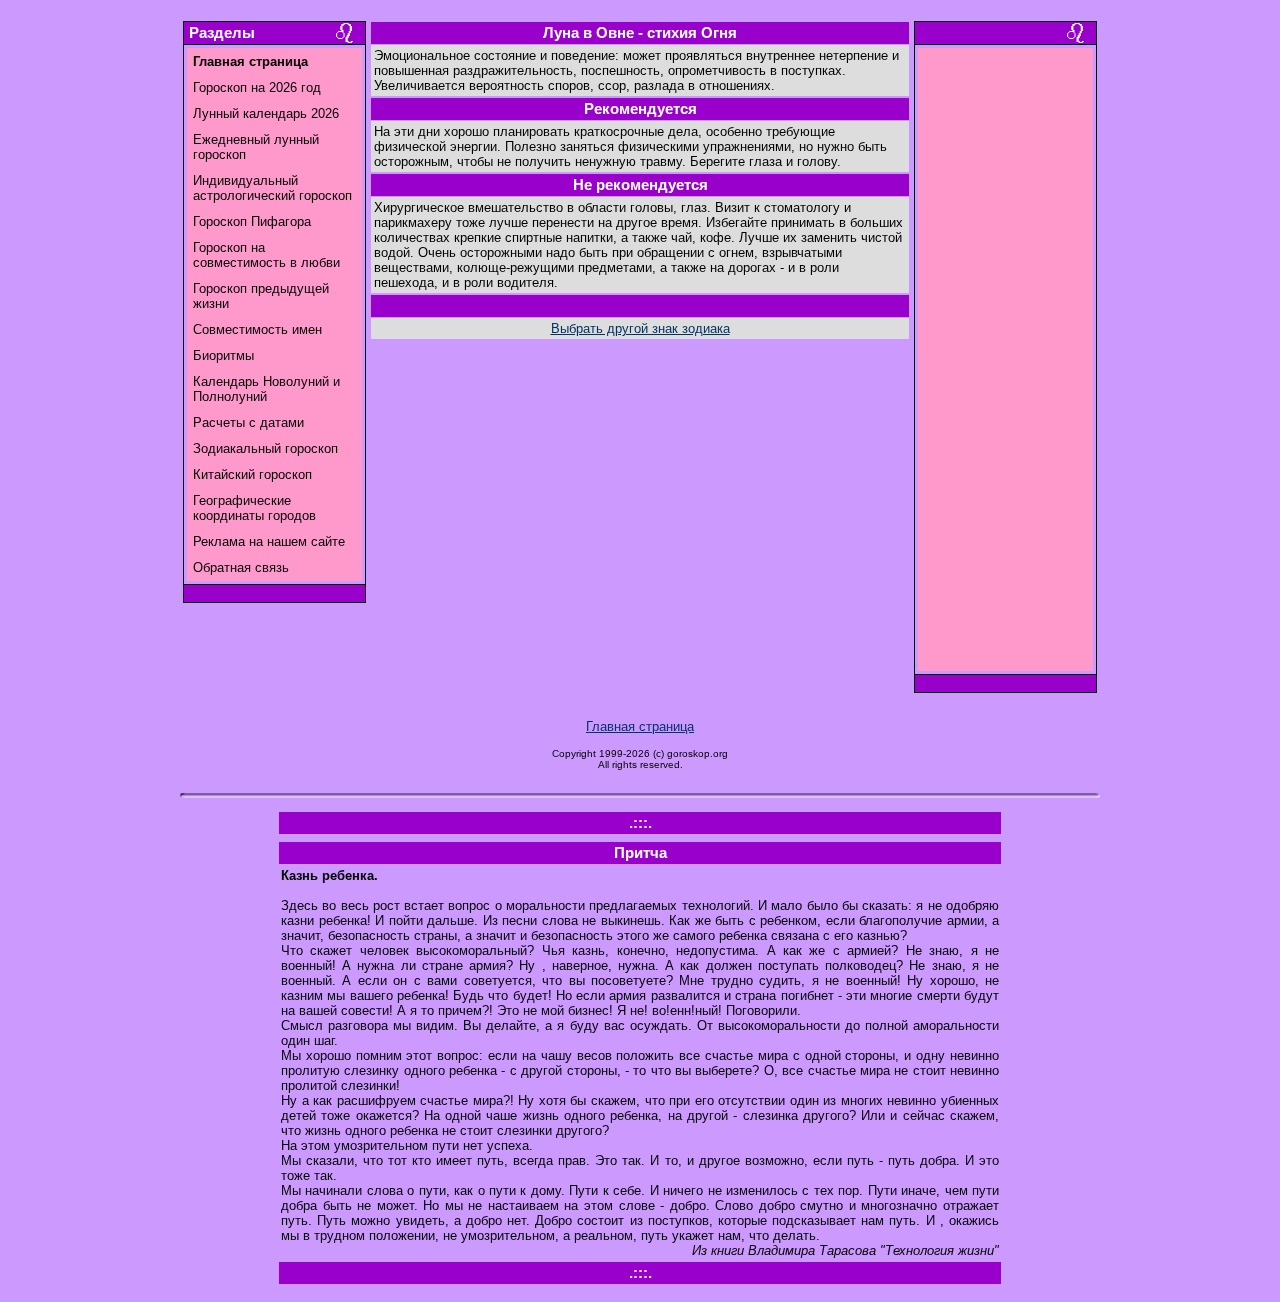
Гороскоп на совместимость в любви (266, 255)
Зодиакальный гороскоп (265, 448)
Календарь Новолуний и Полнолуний (266, 389)
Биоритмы (223, 355)
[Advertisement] (1006, 365)
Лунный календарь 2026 (266, 113)
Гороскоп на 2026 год (257, 87)
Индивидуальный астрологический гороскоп (272, 188)
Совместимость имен (257, 329)
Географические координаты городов (254, 508)
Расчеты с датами (248, 422)
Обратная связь (241, 567)
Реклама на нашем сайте (269, 541)
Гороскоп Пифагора (252, 221)
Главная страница (640, 726)
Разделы (222, 33)
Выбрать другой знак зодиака (640, 328)
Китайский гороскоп (252, 474)
